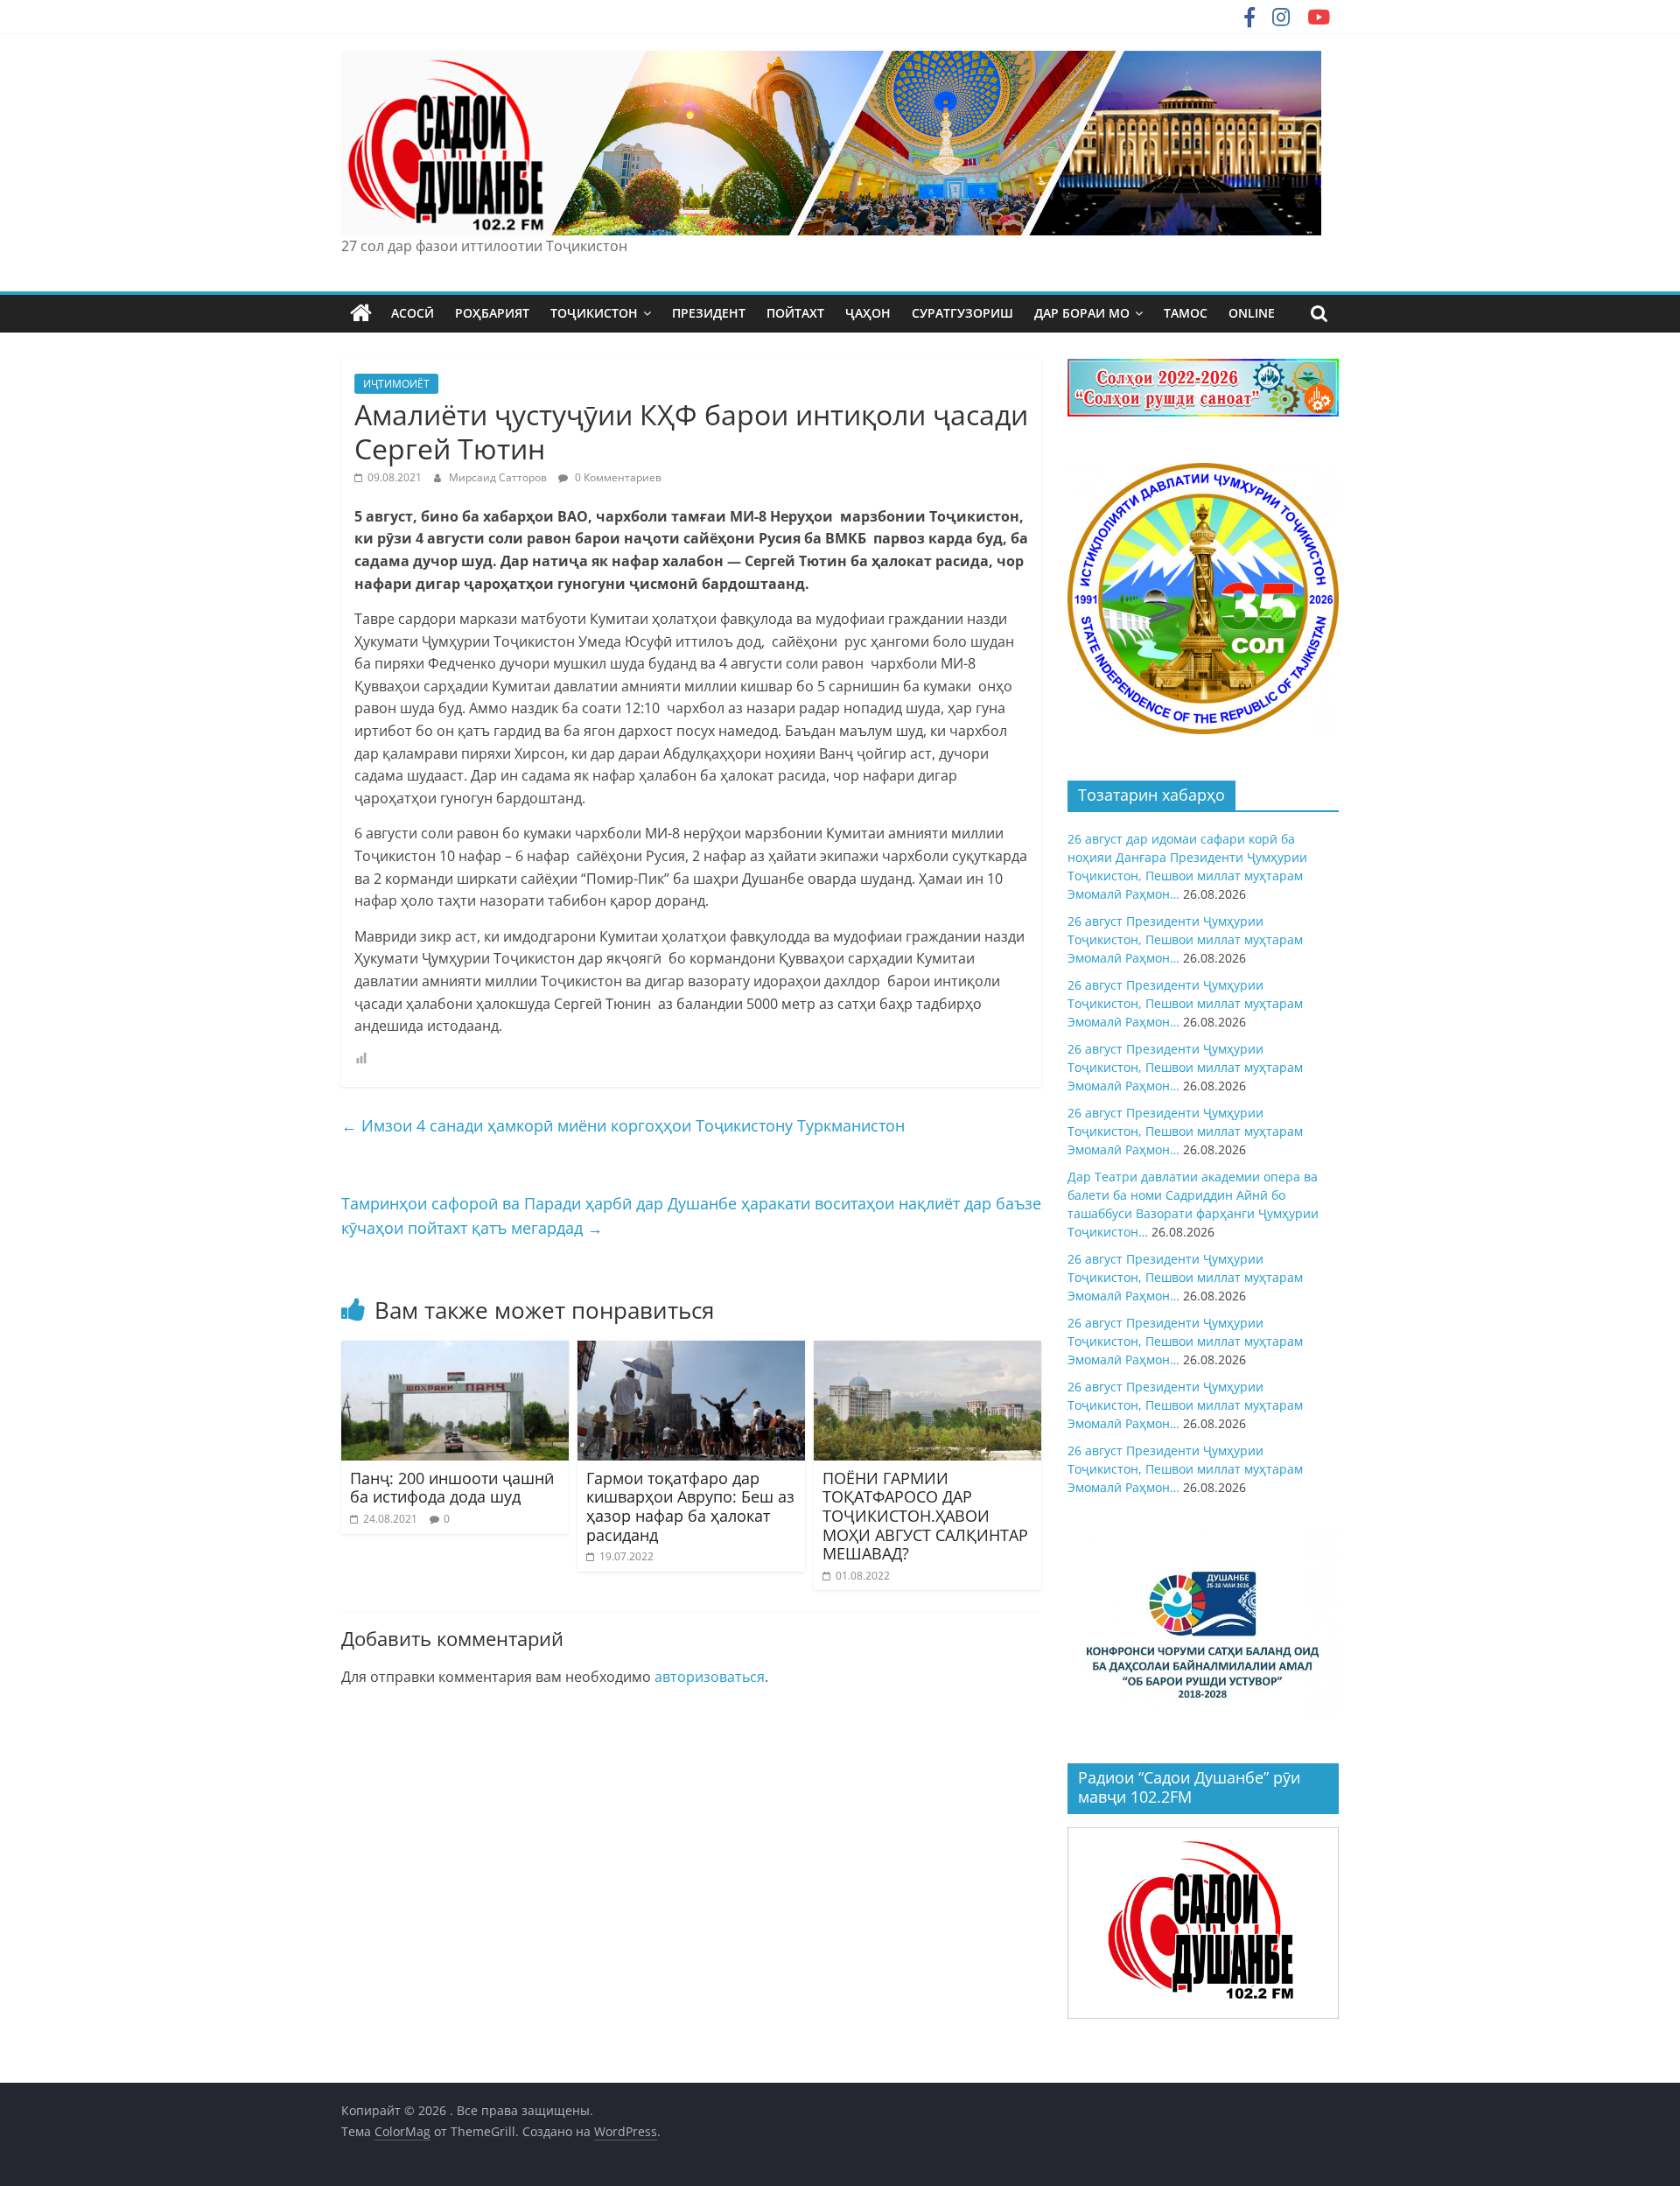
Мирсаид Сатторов (499, 477)
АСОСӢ (413, 313)
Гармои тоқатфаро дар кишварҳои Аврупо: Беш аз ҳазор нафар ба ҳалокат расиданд (690, 1506)
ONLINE (1252, 313)
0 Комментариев (617, 477)
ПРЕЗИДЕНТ (709, 313)
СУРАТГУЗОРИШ (962, 313)
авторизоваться (710, 1677)
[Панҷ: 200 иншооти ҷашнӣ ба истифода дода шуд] (455, 1351)
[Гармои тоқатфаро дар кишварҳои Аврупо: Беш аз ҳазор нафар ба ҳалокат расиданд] (691, 1351)
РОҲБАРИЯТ (492, 313)
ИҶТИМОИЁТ (396, 384)
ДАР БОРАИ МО (1082, 313)
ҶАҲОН (868, 313)
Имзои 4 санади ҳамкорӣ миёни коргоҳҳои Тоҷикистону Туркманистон (623, 1125)
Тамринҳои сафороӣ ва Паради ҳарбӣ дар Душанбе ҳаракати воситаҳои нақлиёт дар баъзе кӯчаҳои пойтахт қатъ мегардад (691, 1216)
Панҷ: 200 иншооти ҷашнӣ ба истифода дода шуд (452, 1488)
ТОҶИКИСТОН (594, 313)
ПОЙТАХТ (795, 313)
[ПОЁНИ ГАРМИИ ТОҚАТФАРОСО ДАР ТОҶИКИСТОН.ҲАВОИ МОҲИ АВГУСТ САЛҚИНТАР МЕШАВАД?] (927, 1351)
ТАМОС (1186, 313)
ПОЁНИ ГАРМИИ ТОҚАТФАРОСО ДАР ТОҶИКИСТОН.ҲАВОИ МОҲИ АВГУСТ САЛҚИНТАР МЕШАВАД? (925, 1516)
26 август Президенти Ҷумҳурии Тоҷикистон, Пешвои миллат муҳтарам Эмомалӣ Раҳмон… (1185, 939)
